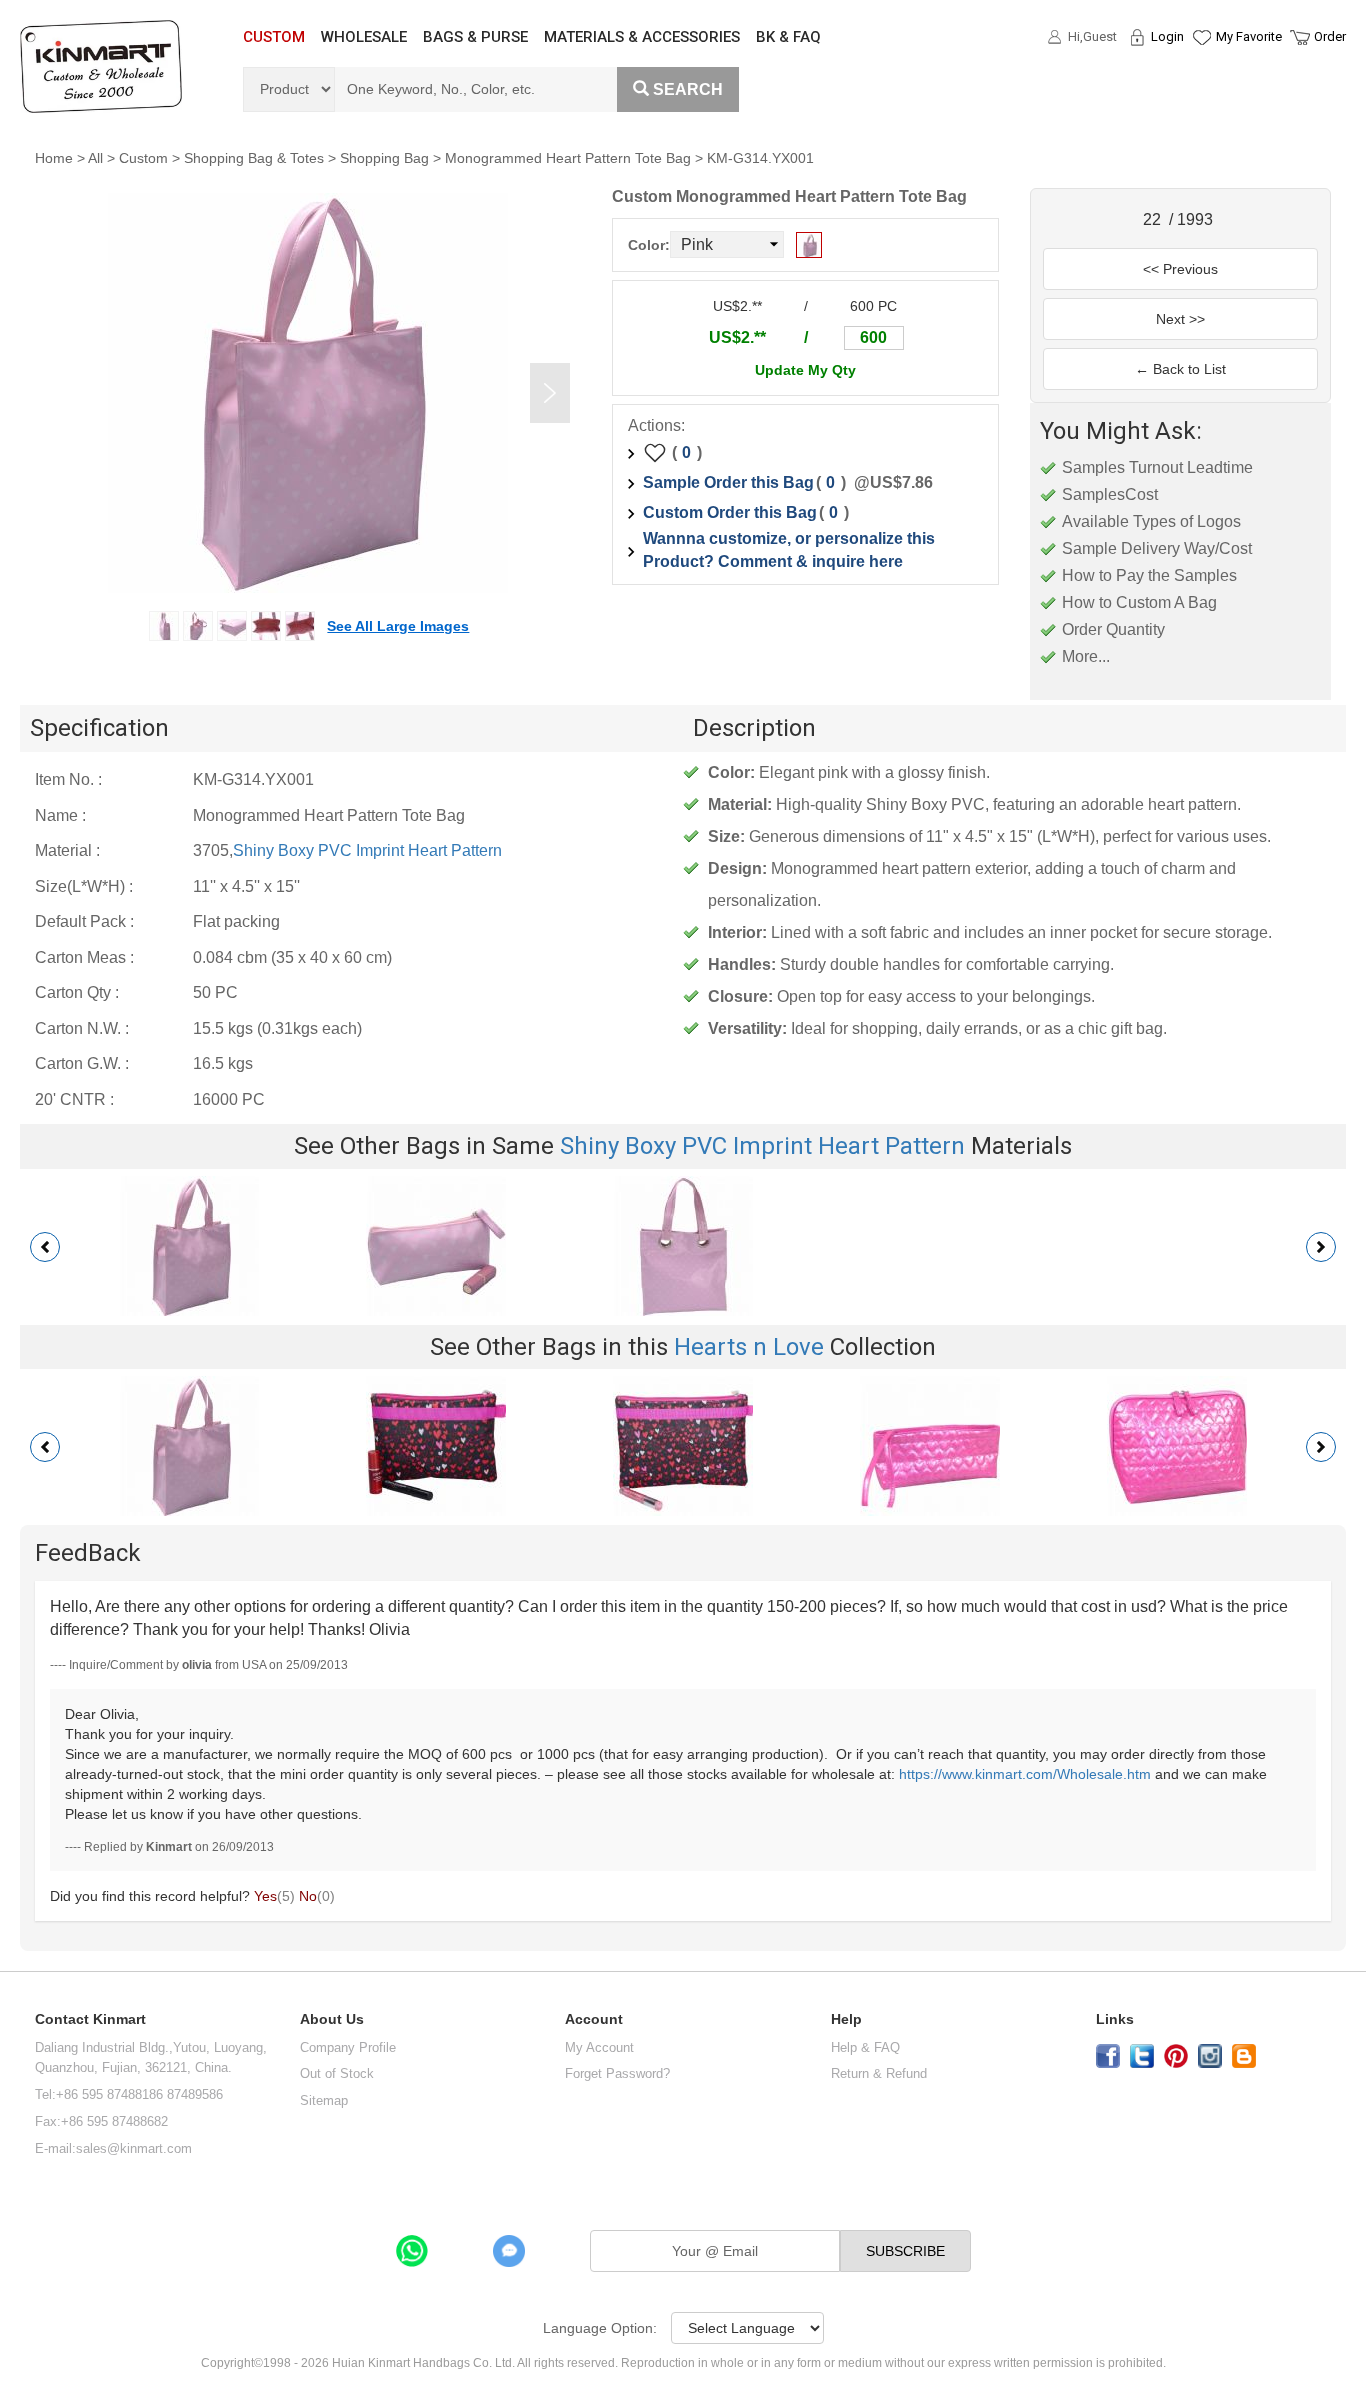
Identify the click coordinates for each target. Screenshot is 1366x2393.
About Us (332, 2019)
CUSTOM (274, 37)
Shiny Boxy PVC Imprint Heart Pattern (367, 850)
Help (846, 2019)
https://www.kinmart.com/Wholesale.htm (1025, 1774)
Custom (143, 158)
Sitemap (324, 2100)
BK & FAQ (788, 37)
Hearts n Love (749, 1347)
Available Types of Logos (1151, 521)
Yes (265, 1896)
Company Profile (348, 2047)
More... (1086, 656)
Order (1330, 36)
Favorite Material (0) (1200, 101)
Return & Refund (879, 2073)
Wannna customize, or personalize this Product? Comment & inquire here (789, 550)
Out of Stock (337, 2073)
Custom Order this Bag (730, 512)
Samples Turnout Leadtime (1157, 467)
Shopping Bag (384, 158)
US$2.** (737, 337)
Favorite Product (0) (1200, 73)
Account (594, 2019)
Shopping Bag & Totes (254, 158)
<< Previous (1180, 269)
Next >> (1180, 319)
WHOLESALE (364, 37)
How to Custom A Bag (1139, 602)
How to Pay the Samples (1149, 575)
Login (1167, 36)
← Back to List (1180, 369)
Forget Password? (617, 2073)
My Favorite (1249, 36)
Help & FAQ (865, 2047)
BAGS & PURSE (475, 37)
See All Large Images (398, 626)
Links (1115, 2019)
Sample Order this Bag (728, 482)
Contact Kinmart (90, 2019)
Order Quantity (1113, 629)
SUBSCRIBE (905, 2251)
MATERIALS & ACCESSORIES (642, 37)
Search (688, 89)
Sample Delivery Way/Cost (1157, 548)
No (308, 1896)
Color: (649, 245)
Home (54, 158)
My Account (599, 2047)
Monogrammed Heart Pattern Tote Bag (568, 158)
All (95, 158)
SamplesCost (1110, 494)
